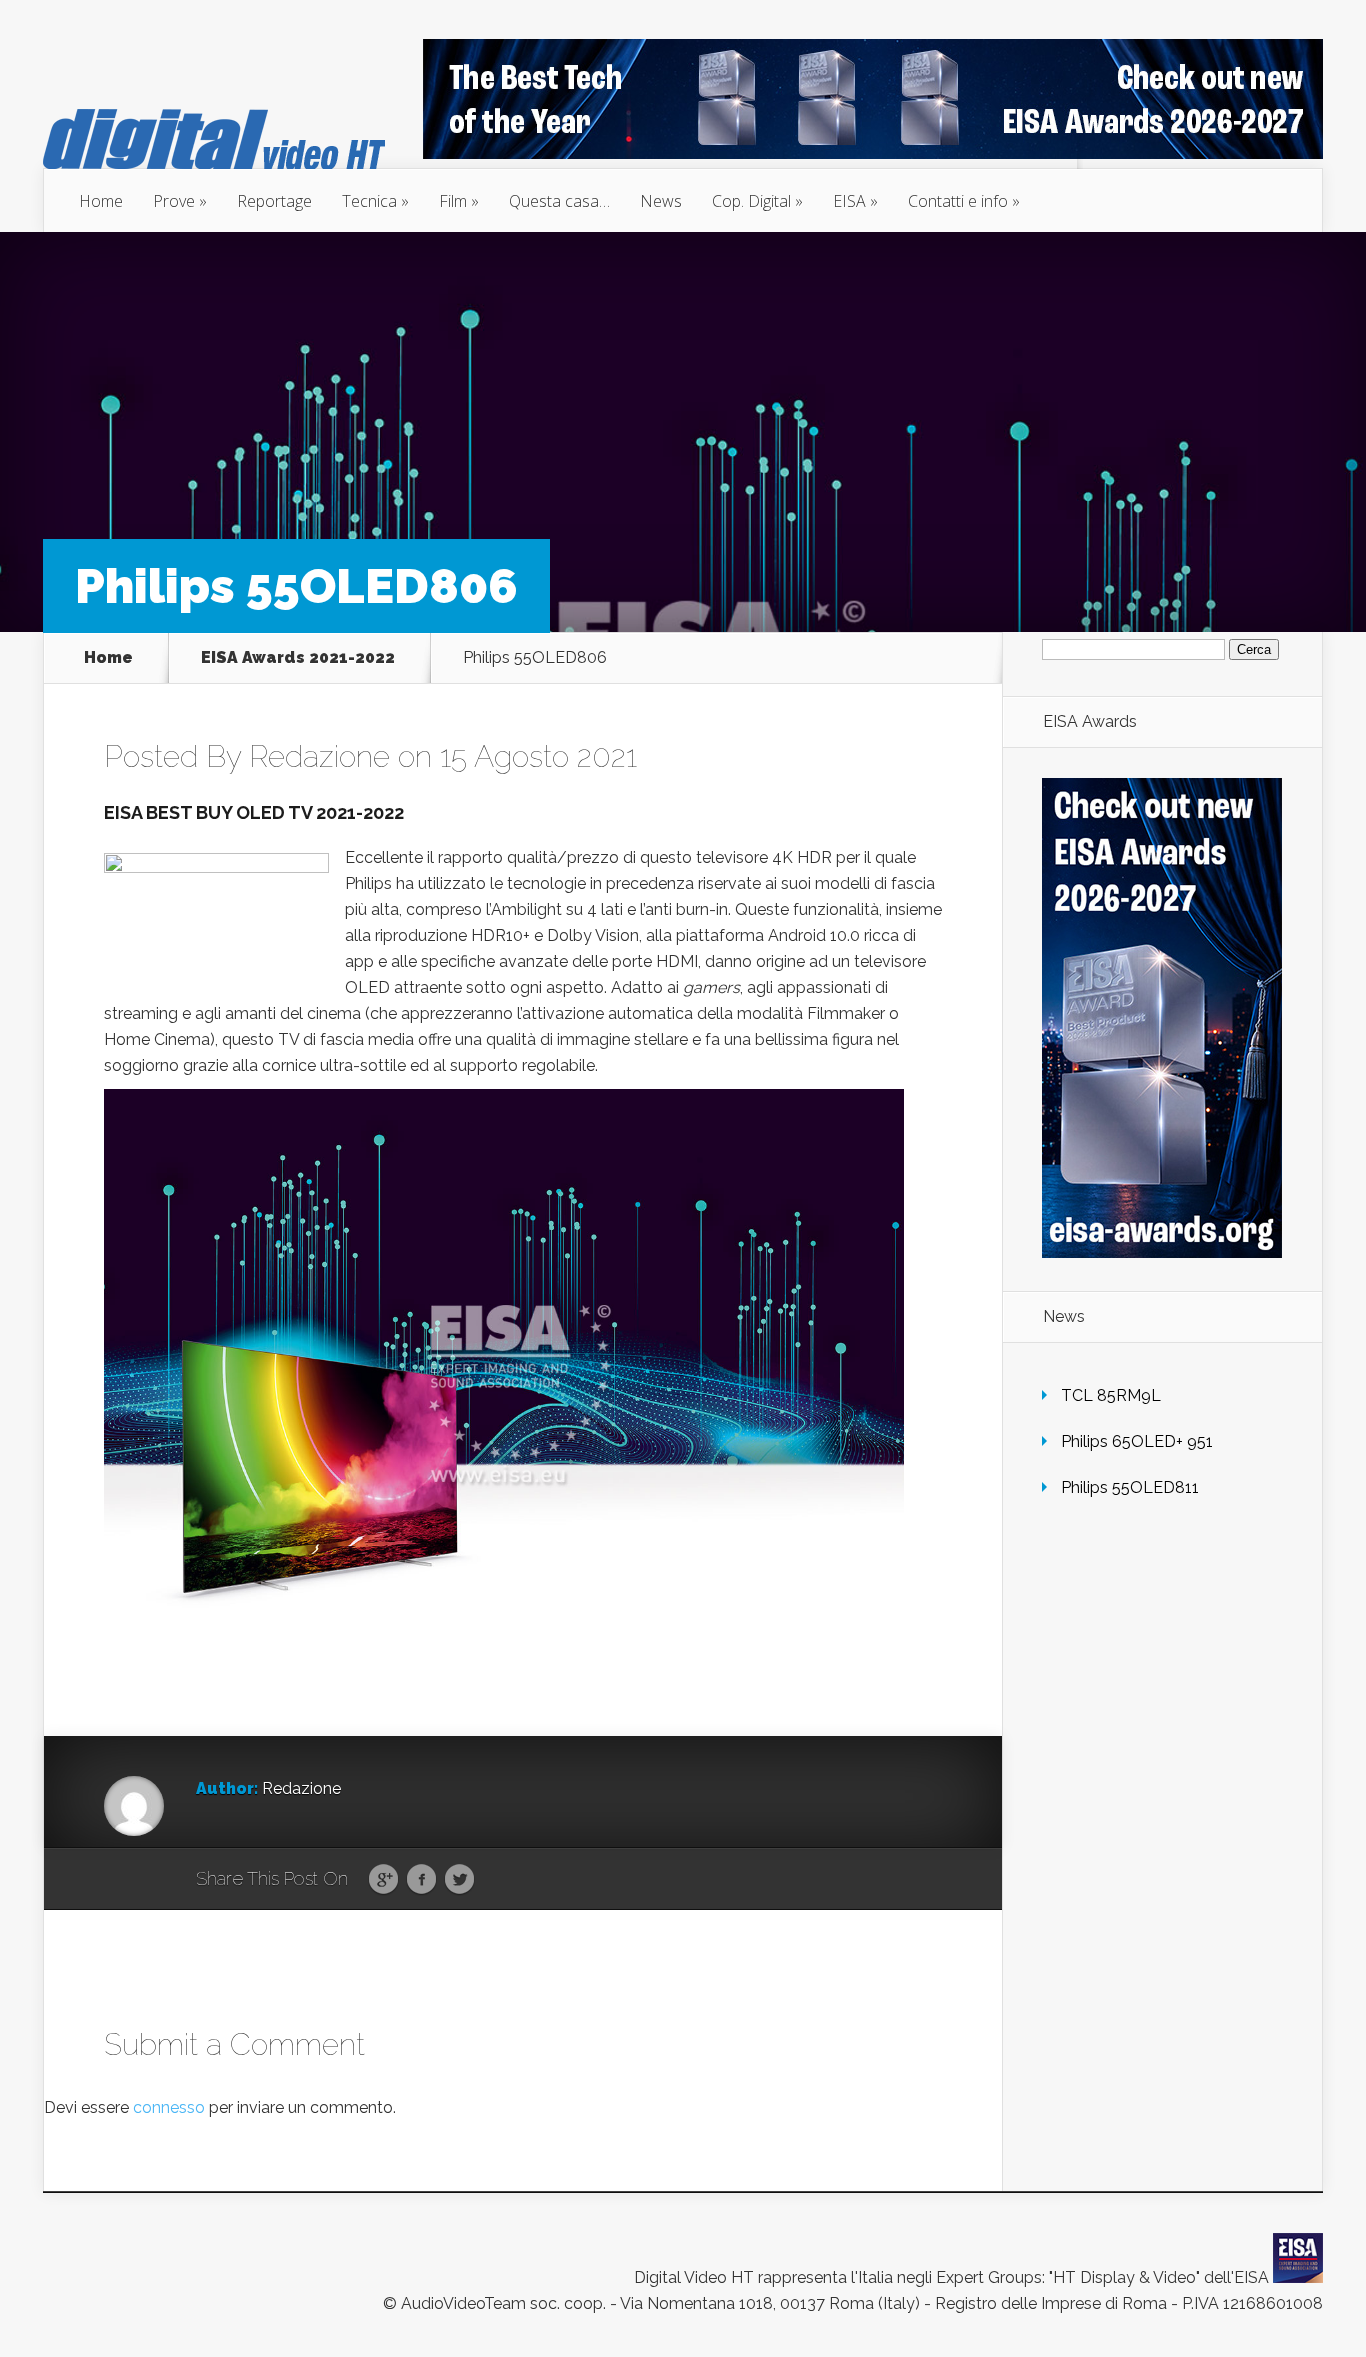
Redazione (319, 756)
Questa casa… (559, 201)
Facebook (421, 1880)
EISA (849, 201)
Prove (174, 201)
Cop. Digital (751, 201)
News (661, 201)
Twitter (459, 1880)
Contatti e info (958, 201)
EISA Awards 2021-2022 (298, 658)
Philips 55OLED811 (1130, 1487)
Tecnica (369, 201)
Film (453, 201)
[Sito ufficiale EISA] (1298, 2277)
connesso (169, 2107)
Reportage (274, 201)
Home (101, 201)
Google (383, 1880)
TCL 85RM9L (1111, 1395)
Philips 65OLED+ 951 (1137, 1441)
